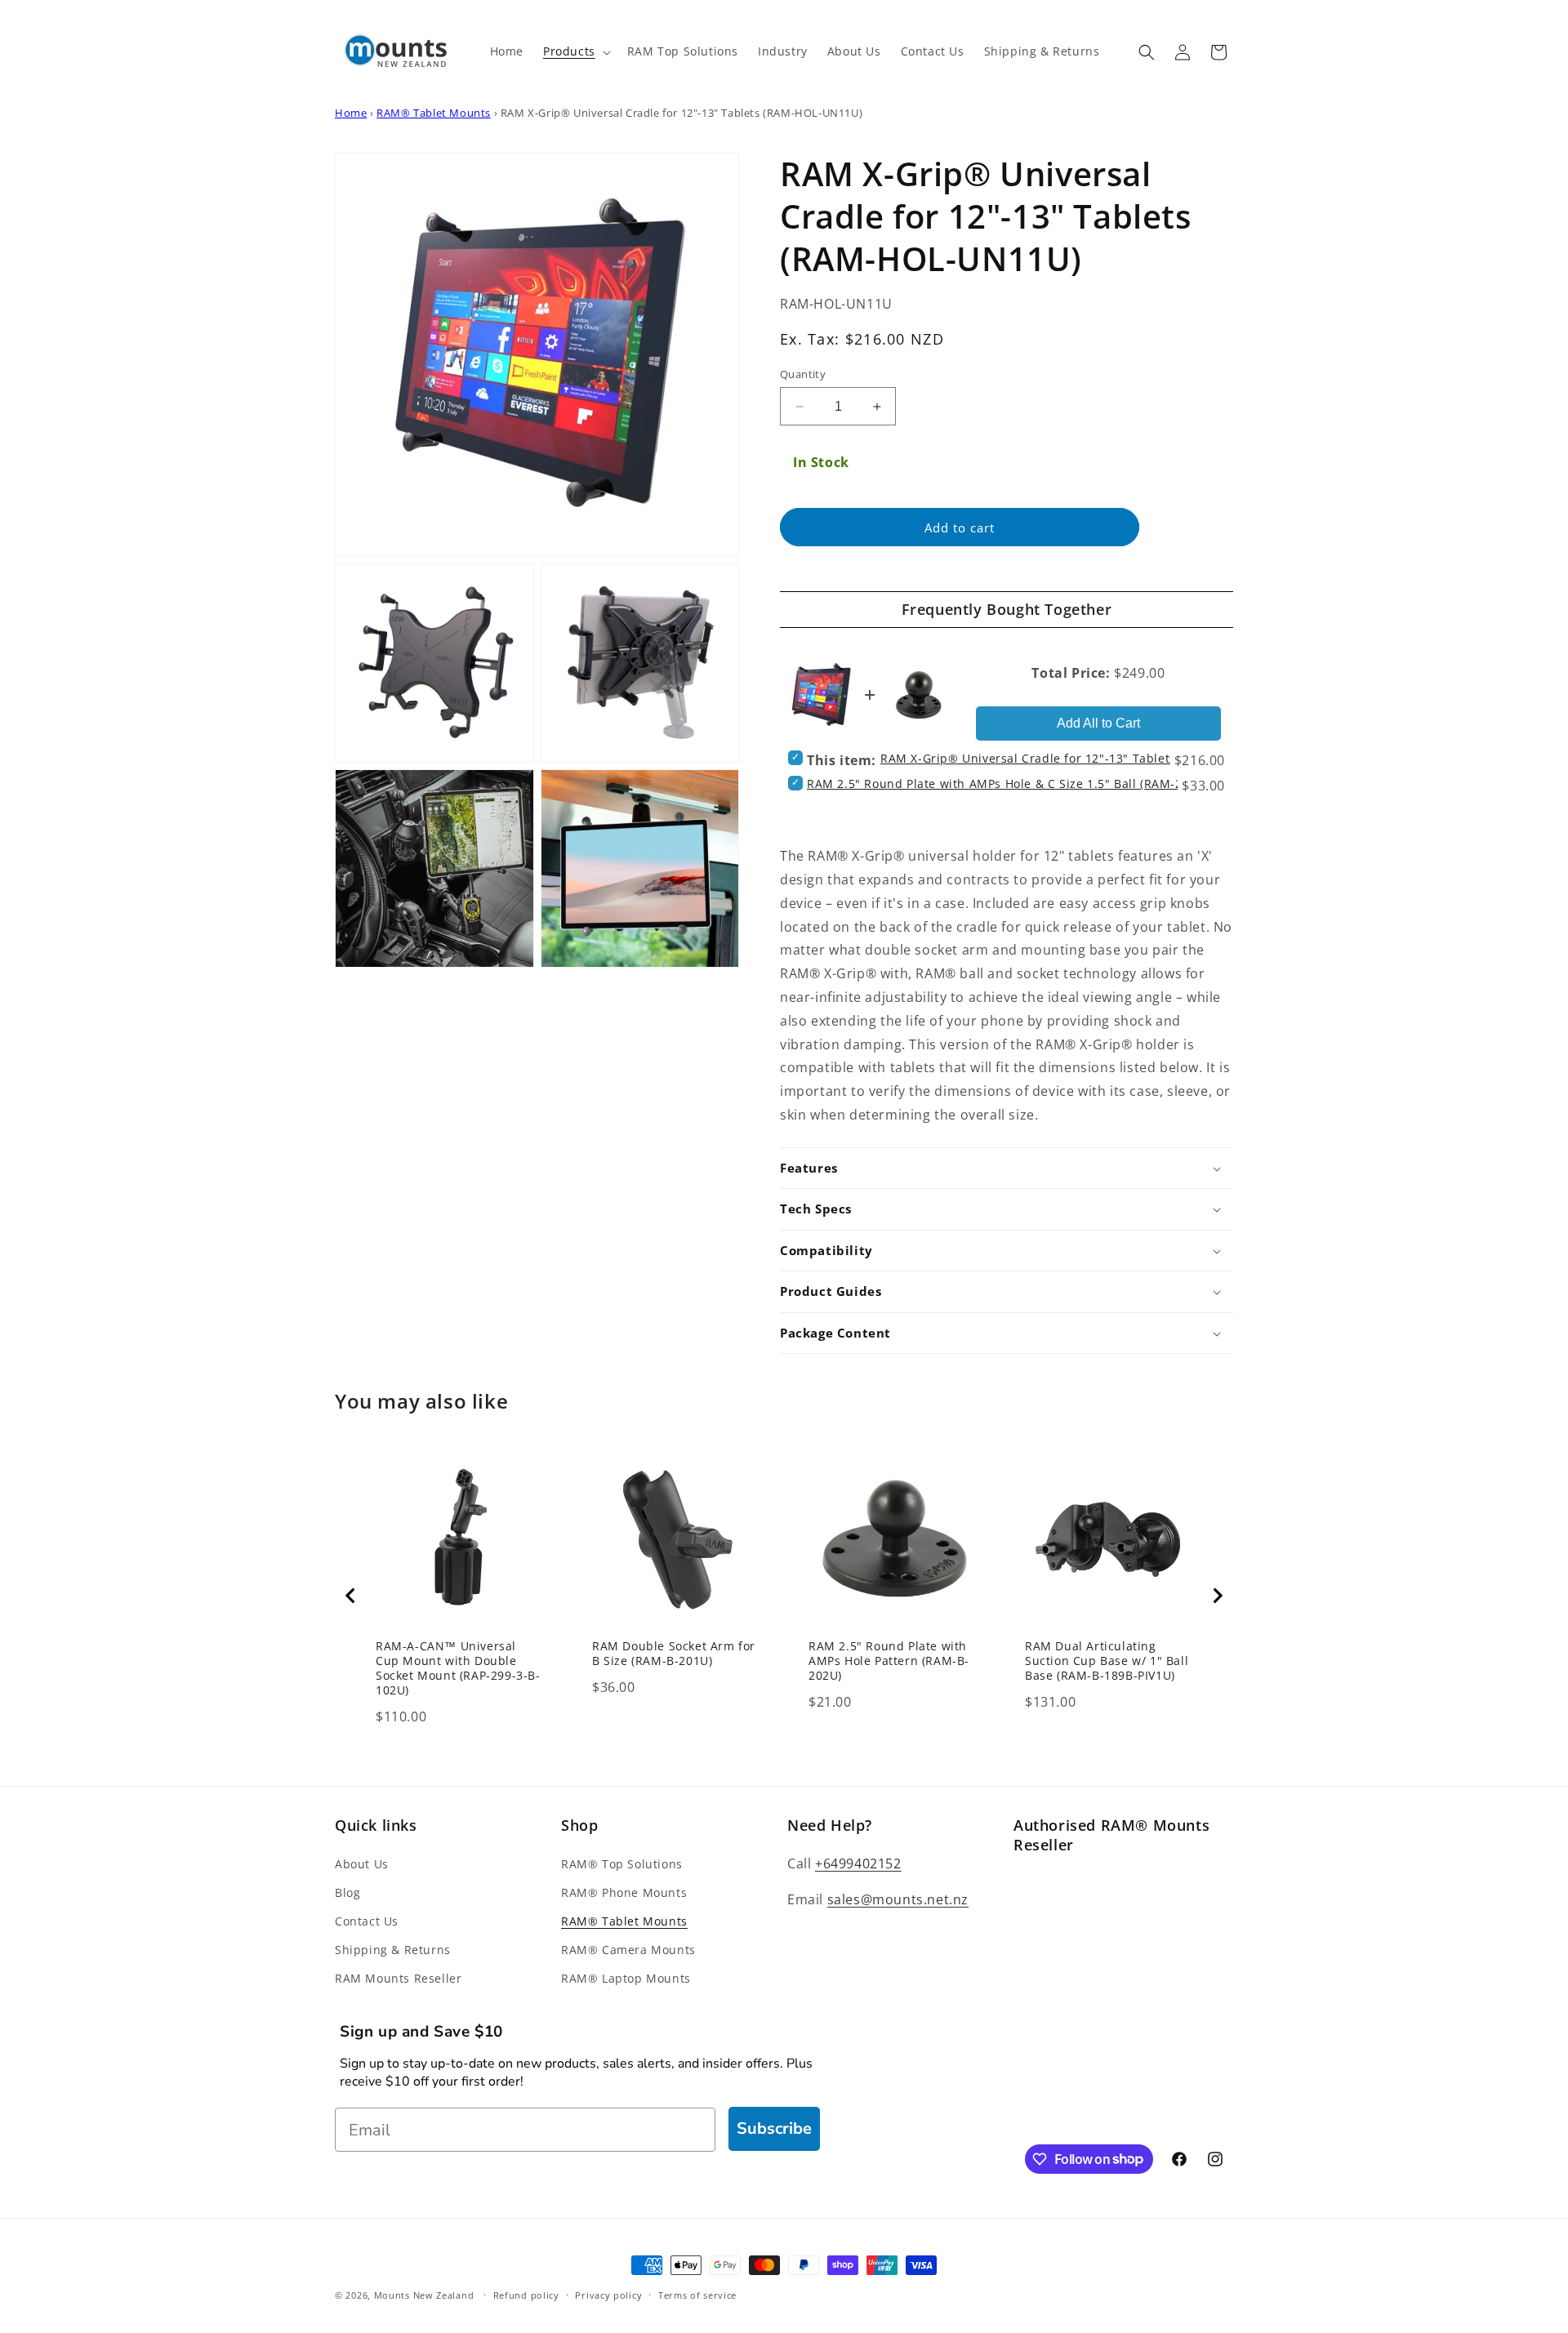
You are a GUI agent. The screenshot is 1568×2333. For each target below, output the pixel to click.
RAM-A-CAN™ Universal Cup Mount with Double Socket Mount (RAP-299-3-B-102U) (458, 1668)
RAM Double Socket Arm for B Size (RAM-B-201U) (674, 1654)
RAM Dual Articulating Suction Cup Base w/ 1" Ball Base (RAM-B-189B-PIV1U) (1107, 1661)
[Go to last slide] (351, 1596)
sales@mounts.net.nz (898, 1899)
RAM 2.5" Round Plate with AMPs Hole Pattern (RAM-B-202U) (889, 1661)
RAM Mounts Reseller (398, 1978)
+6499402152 (858, 1863)
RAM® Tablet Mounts (434, 113)
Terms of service (697, 2294)
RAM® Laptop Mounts (626, 1978)
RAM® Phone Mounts (624, 1892)
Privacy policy (608, 2294)
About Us (362, 1864)
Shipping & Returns (393, 1950)
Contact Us (367, 1921)
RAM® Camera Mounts (628, 1950)
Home (351, 113)
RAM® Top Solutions (622, 1864)
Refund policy (526, 2294)
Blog (347, 1892)
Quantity (803, 374)
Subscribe (774, 2128)
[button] (575, 51)
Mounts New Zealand (424, 2295)
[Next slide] (1217, 1596)
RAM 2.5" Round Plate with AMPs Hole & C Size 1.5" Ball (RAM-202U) (1008, 784)
